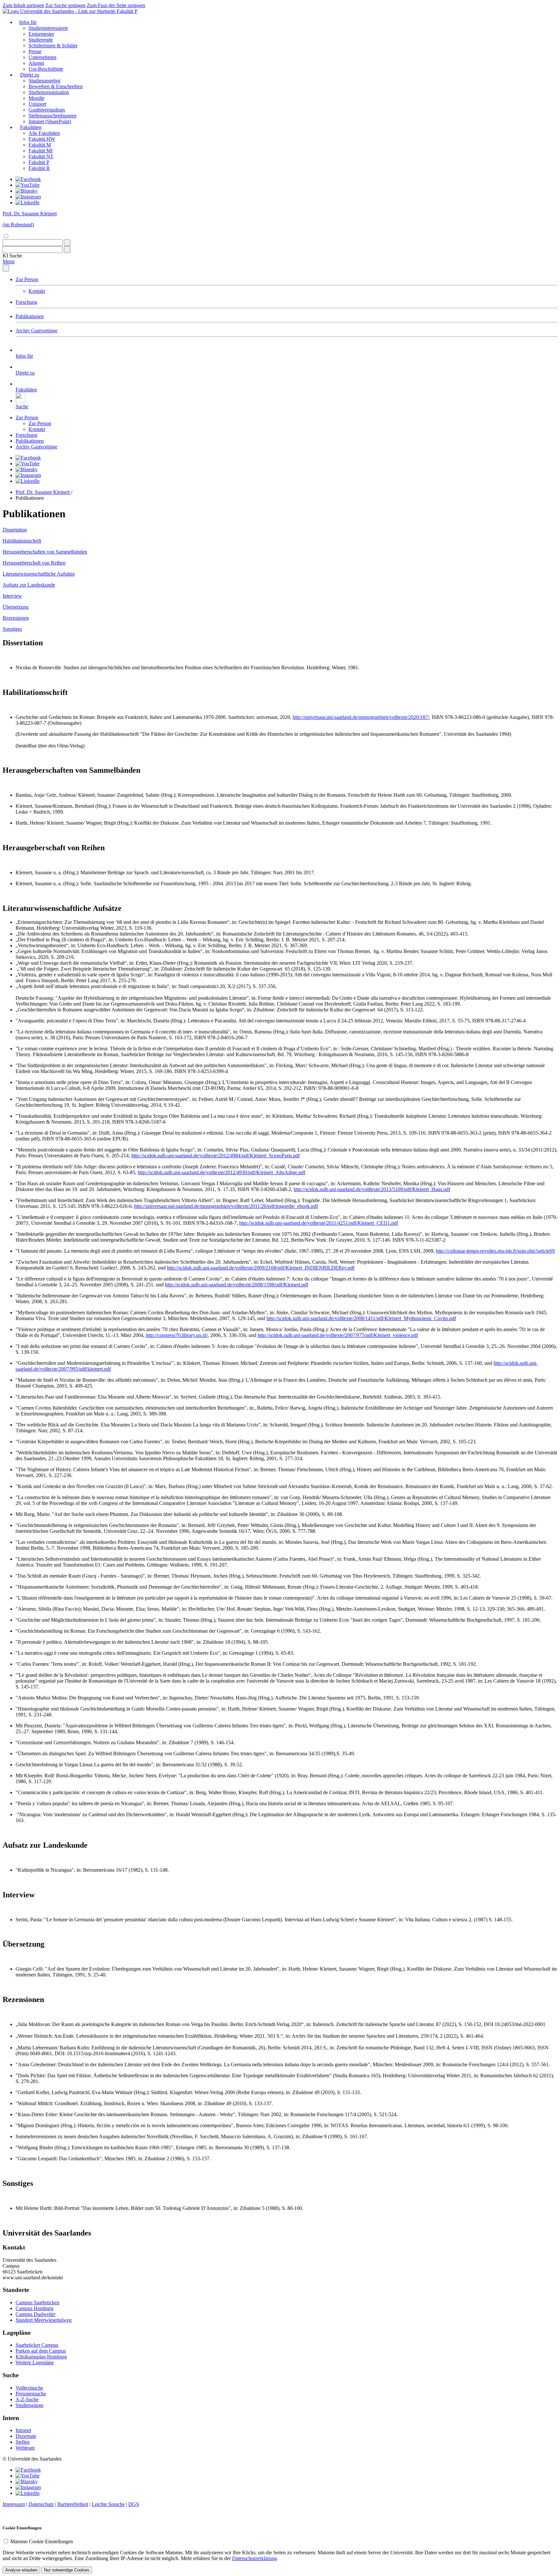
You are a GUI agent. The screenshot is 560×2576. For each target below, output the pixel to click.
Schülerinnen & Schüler (53, 46)
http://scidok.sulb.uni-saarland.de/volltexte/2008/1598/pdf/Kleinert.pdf (237, 1285)
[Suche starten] (67, 243)
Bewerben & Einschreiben (56, 86)
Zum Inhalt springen (23, 5)
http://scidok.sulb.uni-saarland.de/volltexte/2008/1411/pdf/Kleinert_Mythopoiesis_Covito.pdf (361, 1318)
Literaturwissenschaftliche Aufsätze (39, 574)
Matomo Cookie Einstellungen (42, 2541)
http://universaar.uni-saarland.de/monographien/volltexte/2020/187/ (361, 717)
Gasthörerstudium (47, 110)
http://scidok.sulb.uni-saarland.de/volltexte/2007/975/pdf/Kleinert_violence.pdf (338, 1335)
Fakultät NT (41, 156)
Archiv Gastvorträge (36, 331)
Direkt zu (30, 75)
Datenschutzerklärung (254, 2558)
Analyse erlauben (21, 2570)
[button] (12, 256)
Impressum (14, 2504)
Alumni (36, 63)
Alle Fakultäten (44, 133)
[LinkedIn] (28, 203)
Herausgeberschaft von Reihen (34, 563)
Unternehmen (42, 57)
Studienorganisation (49, 92)
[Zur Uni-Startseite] (60, 11)
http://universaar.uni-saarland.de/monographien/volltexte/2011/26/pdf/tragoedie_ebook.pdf (226, 1206)
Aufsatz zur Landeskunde (29, 585)
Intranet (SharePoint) (50, 121)
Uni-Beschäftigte (46, 69)
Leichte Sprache (108, 2504)
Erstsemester (41, 34)
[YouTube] (28, 185)
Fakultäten (31, 127)
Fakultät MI (41, 151)
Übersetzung (16, 607)
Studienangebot (44, 81)
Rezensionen (16, 618)
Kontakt (37, 291)
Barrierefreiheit (73, 2504)
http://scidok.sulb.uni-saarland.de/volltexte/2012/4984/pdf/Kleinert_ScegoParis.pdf (216, 1156)
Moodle (36, 98)
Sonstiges (12, 629)
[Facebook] (28, 179)
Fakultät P (127, 11)
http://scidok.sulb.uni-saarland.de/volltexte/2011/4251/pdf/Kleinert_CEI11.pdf (319, 1223)
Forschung (26, 302)
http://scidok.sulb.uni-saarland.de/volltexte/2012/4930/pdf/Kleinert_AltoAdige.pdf (222, 1172)
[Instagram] (28, 197)
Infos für (28, 22)
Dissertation (15, 530)
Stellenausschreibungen (52, 116)
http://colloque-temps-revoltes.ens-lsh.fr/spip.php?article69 (495, 1251)
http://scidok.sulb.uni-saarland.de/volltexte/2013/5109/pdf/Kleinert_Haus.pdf (372, 1189)
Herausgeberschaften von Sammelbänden (45, 552)
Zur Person (27, 279)
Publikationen (30, 316)
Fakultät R (39, 168)
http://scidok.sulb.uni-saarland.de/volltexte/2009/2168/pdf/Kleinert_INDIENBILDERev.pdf (261, 1268)
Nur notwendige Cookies (67, 2570)
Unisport (37, 104)
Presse (35, 51)
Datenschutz (41, 2504)
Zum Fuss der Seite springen (116, 5)
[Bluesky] (27, 191)
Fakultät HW (42, 139)
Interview (12, 596)
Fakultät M (40, 145)
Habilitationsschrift (22, 541)
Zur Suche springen (65, 5)
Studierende (41, 40)
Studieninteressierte (48, 28)
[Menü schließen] (6, 268)
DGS (134, 2504)
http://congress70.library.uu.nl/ (177, 1335)
